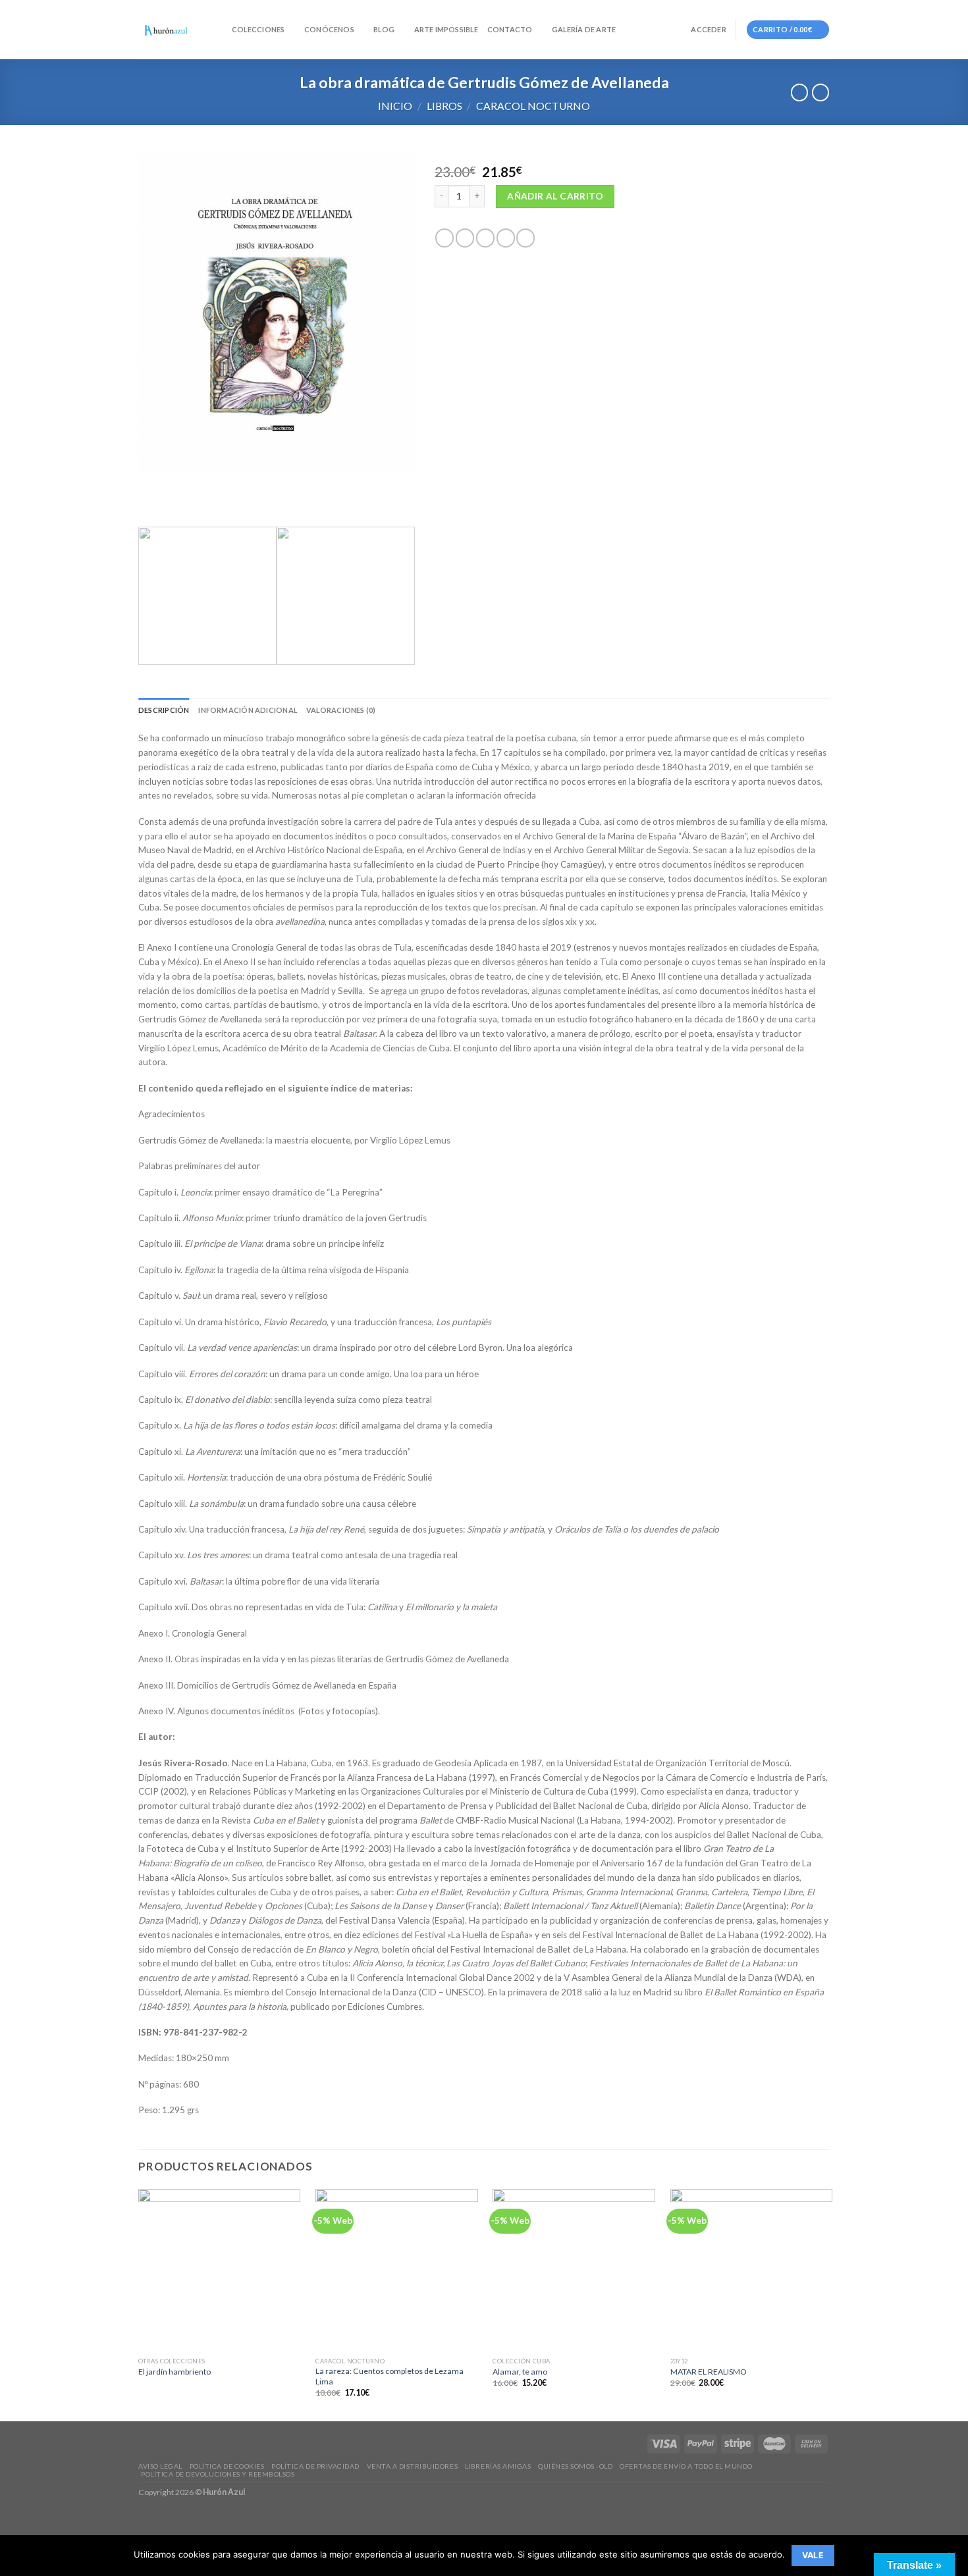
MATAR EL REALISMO (709, 2372)
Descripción (164, 710)
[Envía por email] (485, 238)
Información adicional (248, 710)
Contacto (510, 29)
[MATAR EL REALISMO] (752, 2270)
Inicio (395, 106)
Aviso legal (160, 2466)
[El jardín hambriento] (220, 2270)
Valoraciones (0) (341, 710)
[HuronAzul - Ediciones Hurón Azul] (166, 30)
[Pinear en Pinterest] (506, 238)
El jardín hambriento (175, 2372)
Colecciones (258, 29)
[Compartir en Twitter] (465, 238)
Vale (813, 2555)
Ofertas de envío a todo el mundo (686, 2466)
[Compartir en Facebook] (444, 238)
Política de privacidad (315, 2466)
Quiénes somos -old (575, 2466)
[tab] (164, 710)
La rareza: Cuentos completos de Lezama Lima (390, 2376)
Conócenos (329, 29)
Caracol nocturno (533, 106)
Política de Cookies (227, 2466)
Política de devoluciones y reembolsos (218, 2474)
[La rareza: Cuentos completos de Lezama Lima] (397, 2270)
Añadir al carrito (555, 196)
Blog (384, 29)
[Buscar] (218, 30)
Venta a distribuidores (412, 2466)
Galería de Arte (584, 29)
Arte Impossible (446, 29)
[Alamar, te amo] (574, 2270)
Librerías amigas (498, 2466)
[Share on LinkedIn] (525, 238)
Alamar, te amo (520, 2372)
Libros (444, 106)
